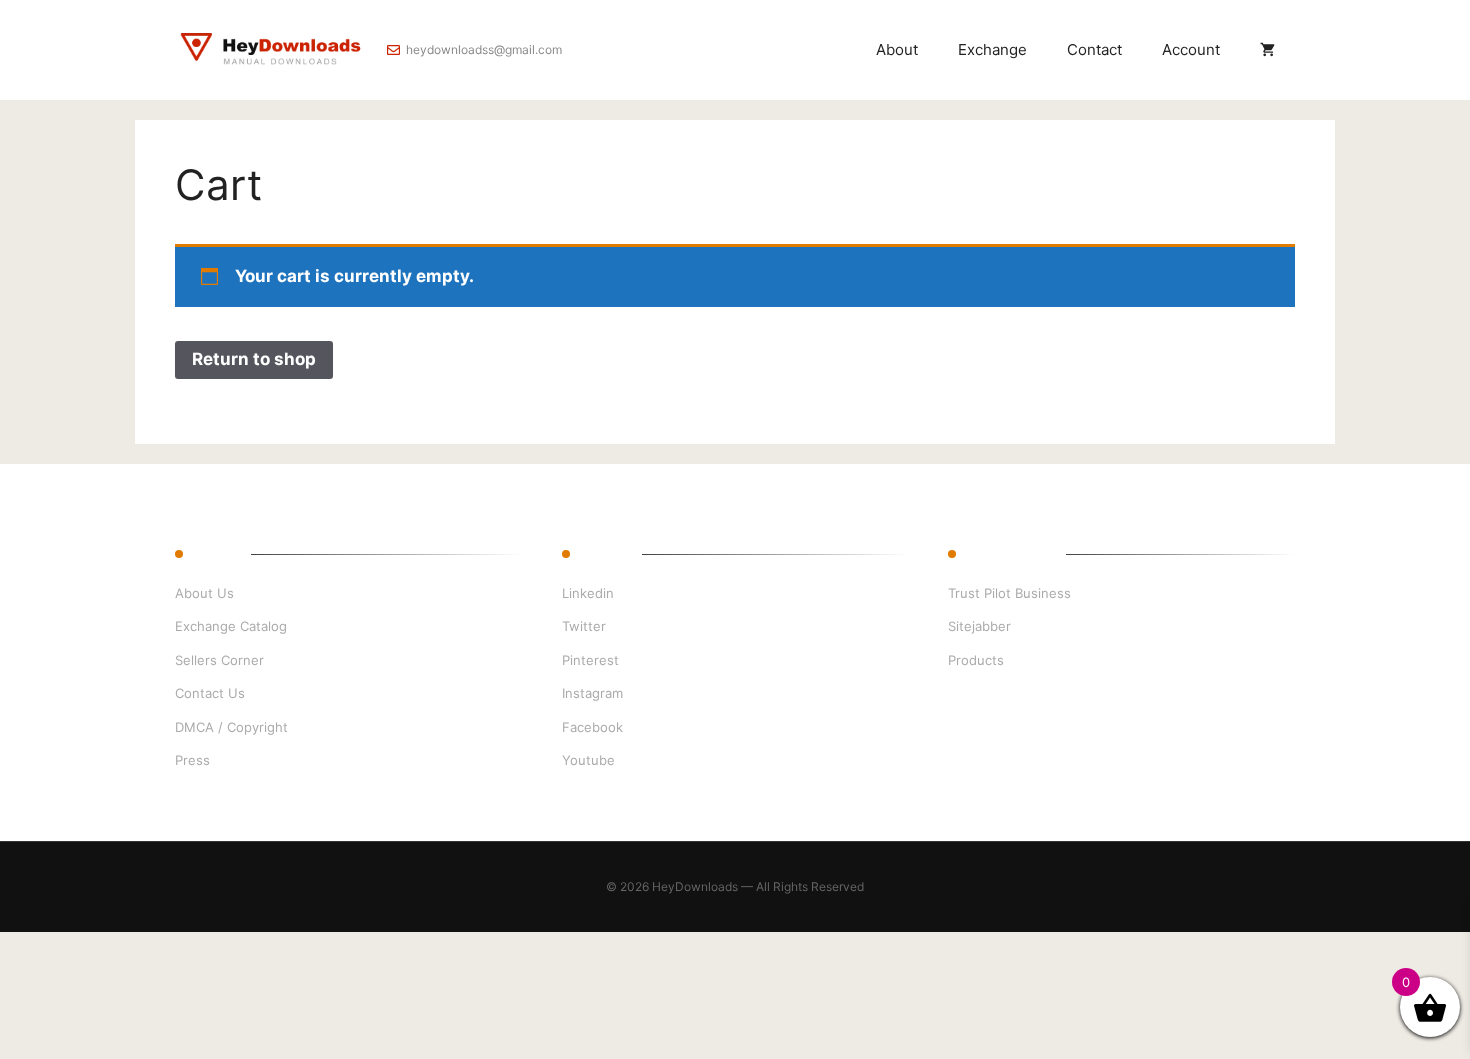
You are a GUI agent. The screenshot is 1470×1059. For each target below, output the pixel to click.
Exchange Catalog (231, 626)
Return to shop (254, 359)
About (897, 49)
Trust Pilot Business (1009, 593)
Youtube (588, 760)
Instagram (592, 693)
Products (976, 660)
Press (192, 760)
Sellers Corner (219, 660)
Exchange (992, 49)
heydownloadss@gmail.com (484, 49)
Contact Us (210, 693)
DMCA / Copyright (231, 727)
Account (1191, 49)
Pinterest (590, 660)
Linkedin (588, 593)
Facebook (592, 727)
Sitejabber (979, 626)
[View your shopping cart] (1267, 50)
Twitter (584, 626)
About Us (204, 593)
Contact (1094, 49)
